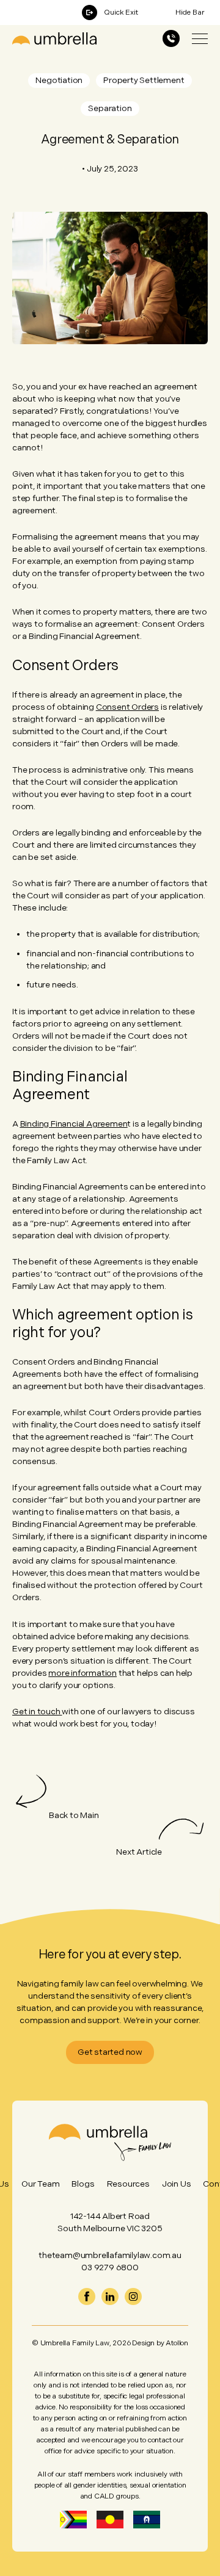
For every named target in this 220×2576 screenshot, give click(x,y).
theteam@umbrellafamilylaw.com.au (110, 2255)
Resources (128, 2184)
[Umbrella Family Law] (54, 38)
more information (82, 1673)
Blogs (83, 2184)
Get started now (110, 2052)
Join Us (177, 2184)
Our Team (40, 2184)
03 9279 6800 (110, 2268)
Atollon (177, 2343)
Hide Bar (190, 13)
